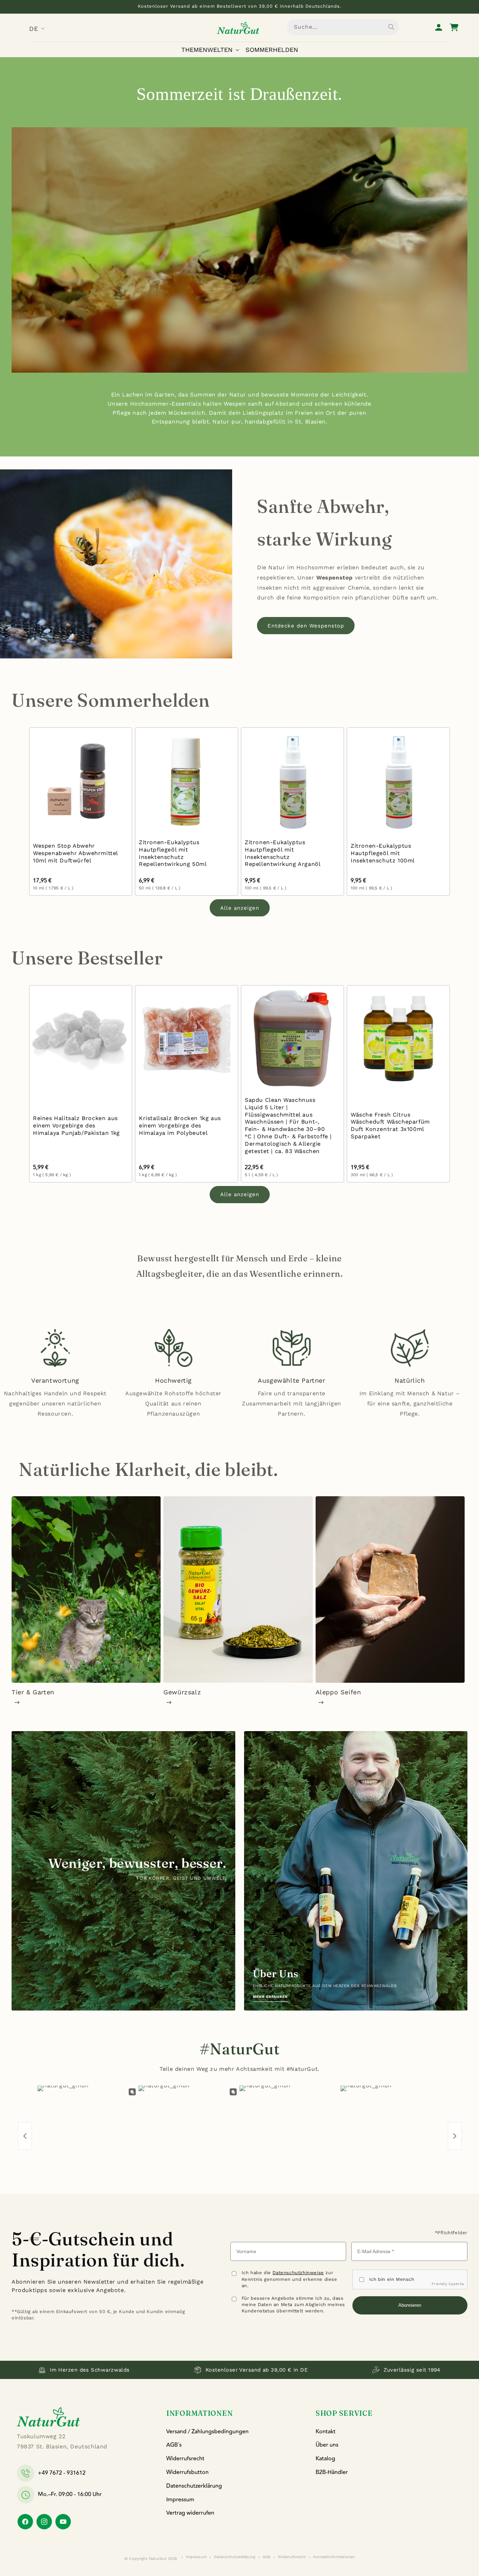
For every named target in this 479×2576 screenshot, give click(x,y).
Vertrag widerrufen (190, 2513)
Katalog (325, 2459)
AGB (267, 2557)
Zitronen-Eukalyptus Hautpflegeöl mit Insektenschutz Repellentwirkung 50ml (173, 853)
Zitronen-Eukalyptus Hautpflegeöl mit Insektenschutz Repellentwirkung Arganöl (283, 853)
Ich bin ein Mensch (392, 2279)
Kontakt (326, 2432)
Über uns (327, 2445)
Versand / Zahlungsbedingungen (207, 2432)
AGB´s (174, 2445)
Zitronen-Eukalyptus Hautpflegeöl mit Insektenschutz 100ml (383, 853)
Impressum (180, 2500)
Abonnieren (410, 2305)
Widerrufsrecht (185, 2459)
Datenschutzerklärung (194, 2486)
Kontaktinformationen (334, 2557)
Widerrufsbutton (187, 2472)
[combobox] (343, 27)
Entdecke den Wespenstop (306, 626)
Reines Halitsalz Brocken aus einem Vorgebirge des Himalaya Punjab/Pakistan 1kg (76, 1126)
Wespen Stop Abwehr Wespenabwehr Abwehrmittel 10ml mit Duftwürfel (75, 853)
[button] (212, 50)
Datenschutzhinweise (298, 2273)
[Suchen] (391, 27)
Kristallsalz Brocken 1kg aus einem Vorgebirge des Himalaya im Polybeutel (180, 1126)
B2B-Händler (332, 2472)
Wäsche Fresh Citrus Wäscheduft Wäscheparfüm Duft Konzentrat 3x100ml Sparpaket (390, 1125)
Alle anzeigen (240, 908)
